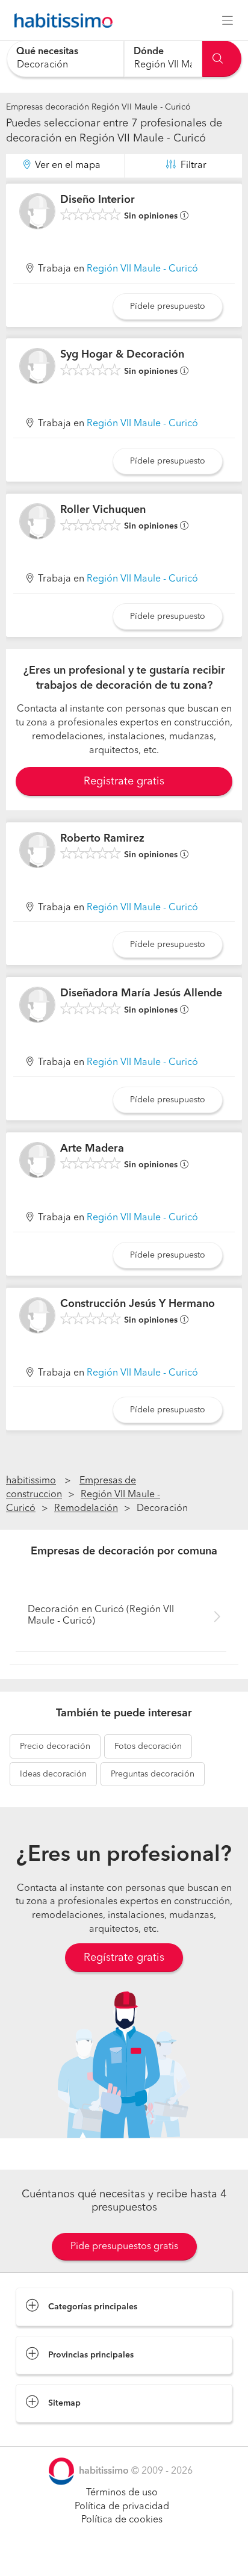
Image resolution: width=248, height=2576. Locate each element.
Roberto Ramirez (102, 839)
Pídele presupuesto (168, 306)
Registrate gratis (124, 781)
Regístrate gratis (124, 1958)
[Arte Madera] (37, 1160)
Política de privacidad (122, 2507)
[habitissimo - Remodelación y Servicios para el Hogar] (60, 20)
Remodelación (86, 1509)
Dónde (149, 52)
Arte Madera (92, 1149)
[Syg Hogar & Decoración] (37, 366)
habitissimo (31, 1481)
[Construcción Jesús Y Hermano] (37, 1315)
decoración (55, 1746)
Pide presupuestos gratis (124, 2247)
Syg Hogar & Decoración (122, 355)
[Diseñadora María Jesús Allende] (37, 1005)
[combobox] (65, 59)
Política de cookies (122, 2520)
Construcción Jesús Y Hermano (138, 1304)
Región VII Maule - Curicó (142, 269)
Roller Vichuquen (103, 510)
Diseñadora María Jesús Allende (141, 993)
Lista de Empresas (55, 2435)
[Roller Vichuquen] (37, 521)
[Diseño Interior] (37, 211)
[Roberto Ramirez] (37, 850)
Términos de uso (122, 2493)
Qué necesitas (47, 52)
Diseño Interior (98, 200)
